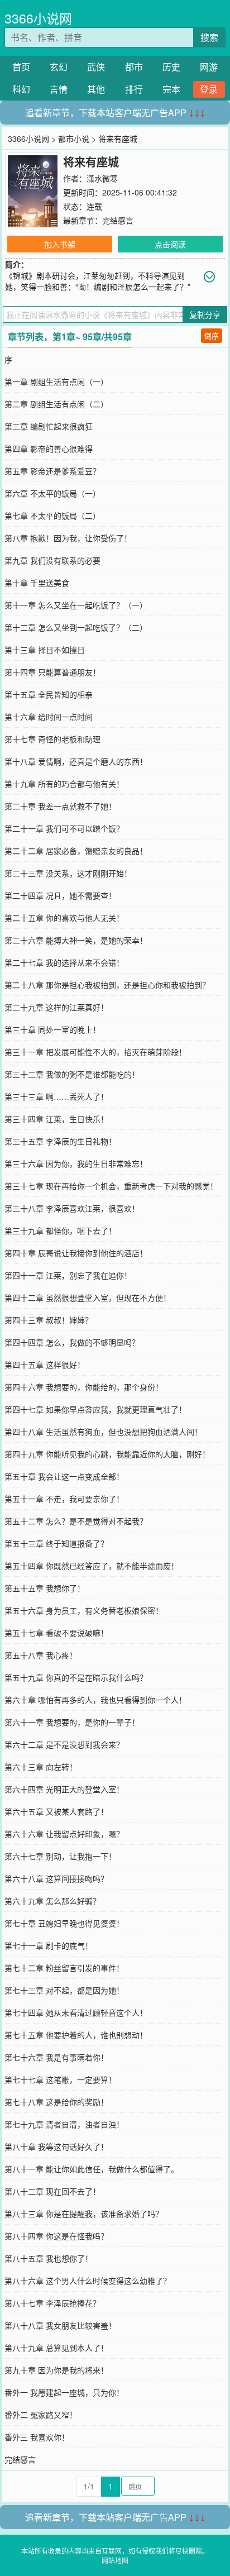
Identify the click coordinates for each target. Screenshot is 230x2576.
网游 (209, 67)
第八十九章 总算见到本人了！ (56, 2348)
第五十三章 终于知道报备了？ (56, 1543)
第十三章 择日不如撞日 (45, 650)
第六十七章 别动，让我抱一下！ (60, 1856)
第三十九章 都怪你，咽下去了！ (60, 1230)
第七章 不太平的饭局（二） (52, 516)
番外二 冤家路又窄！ (41, 2415)
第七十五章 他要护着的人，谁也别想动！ (76, 2035)
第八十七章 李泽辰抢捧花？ (52, 2303)
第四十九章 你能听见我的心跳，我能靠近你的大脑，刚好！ (107, 1454)
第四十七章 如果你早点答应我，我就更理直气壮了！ (95, 1409)
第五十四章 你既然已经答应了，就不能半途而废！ (92, 1566)
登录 (209, 89)
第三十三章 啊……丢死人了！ (56, 1096)
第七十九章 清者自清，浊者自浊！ (64, 2124)
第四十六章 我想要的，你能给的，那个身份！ (84, 1387)
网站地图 (115, 2560)
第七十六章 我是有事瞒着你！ (56, 2057)
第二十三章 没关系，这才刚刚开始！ (68, 873)
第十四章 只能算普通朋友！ (52, 672)
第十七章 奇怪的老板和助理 (52, 739)
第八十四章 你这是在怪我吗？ (56, 2236)
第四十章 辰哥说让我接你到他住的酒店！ (76, 1253)
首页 (21, 67)
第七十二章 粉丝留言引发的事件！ (64, 1968)
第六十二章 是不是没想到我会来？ (64, 1744)
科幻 (21, 89)
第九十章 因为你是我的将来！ (56, 2370)
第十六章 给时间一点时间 (49, 717)
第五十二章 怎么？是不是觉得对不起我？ (76, 1521)
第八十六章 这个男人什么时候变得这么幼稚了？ (88, 2281)
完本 (171, 89)
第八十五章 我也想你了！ (49, 2258)
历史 (171, 67)
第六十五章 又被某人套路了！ (56, 1811)
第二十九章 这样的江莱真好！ (56, 1007)
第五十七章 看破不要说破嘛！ (56, 1633)
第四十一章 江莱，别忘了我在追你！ (68, 1275)
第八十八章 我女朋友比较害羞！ (60, 2325)
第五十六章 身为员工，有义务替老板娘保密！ (84, 1610)
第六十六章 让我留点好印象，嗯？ (64, 1834)
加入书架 (60, 244)
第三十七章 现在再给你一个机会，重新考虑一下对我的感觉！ (111, 1186)
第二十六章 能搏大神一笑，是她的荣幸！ (76, 940)
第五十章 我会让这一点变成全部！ (64, 1476)
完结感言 (118, 220)
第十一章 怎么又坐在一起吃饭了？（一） (76, 605)
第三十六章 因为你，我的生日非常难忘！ (76, 1163)
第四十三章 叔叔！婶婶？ (49, 1320)
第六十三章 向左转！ (41, 1767)
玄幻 (59, 67)
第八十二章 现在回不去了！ (52, 2191)
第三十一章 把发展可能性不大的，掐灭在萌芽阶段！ (95, 1052)
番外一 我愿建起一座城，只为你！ (64, 2392)
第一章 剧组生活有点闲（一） (56, 381)
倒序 (212, 335)
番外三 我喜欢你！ (37, 2437)
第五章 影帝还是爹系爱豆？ (52, 471)
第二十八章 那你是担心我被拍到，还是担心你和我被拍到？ (107, 985)
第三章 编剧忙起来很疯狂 (49, 426)
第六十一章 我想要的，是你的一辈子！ (72, 1722)
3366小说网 (38, 18)
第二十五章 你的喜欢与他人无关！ (64, 918)
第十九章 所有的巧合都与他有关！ (64, 784)
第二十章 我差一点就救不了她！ (60, 806)
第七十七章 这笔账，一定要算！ (60, 2079)
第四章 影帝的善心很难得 (49, 449)
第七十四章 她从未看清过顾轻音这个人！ (76, 2012)
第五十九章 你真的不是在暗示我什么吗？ (76, 1677)
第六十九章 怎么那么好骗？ (52, 1901)
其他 (96, 89)
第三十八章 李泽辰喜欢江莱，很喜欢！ (72, 1208)
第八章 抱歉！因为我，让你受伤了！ (68, 538)
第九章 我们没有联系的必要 (52, 560)
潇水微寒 (102, 178)
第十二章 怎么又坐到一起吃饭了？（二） (76, 627)
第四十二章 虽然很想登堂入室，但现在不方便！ (88, 1297)
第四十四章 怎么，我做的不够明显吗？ (72, 1342)
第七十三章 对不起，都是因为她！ (64, 1990)
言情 (59, 89)
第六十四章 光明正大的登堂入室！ (64, 1789)
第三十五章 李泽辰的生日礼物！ (60, 1141)
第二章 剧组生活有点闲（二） (56, 404)
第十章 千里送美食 (37, 583)
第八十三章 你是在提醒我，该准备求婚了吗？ (84, 2214)
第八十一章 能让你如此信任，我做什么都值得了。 (92, 2169)
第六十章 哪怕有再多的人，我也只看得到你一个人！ (95, 1700)
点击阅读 (170, 244)
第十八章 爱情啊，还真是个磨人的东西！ (76, 761)
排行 (134, 89)
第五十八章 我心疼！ (41, 1655)
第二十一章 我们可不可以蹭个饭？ (64, 828)
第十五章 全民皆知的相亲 (49, 694)
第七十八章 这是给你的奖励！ (56, 2102)
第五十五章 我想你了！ (45, 1588)
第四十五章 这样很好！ (45, 1365)
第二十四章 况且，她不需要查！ (60, 895)
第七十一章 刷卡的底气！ (49, 1945)
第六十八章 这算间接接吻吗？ (56, 1878)
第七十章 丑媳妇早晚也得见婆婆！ (64, 1923)
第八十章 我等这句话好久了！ (56, 2146)
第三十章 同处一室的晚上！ (52, 1029)
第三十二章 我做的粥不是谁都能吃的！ (72, 1074)
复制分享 (205, 314)
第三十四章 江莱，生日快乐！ (56, 1119)
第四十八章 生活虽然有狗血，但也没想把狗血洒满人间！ (103, 1432)
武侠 (96, 67)
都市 (134, 67)
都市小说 (74, 139)
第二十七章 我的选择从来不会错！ (64, 962)
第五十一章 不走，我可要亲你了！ (64, 1499)
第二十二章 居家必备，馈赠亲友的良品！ (76, 851)
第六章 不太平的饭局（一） (52, 493)
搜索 (209, 37)
